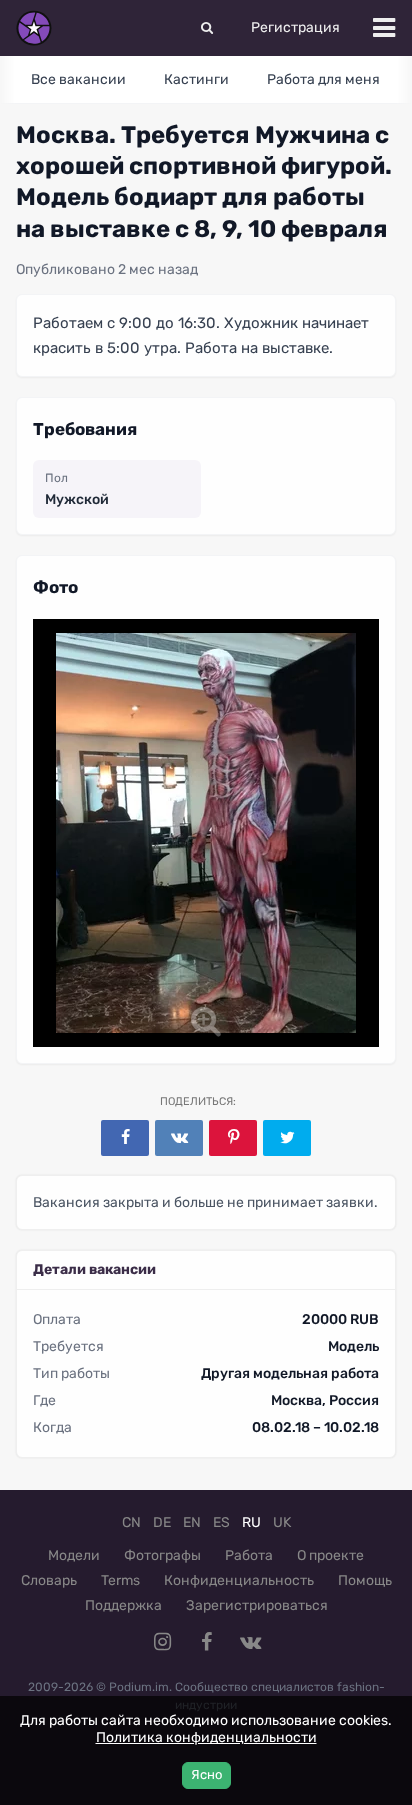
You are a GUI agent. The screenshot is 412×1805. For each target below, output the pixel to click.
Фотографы (162, 1555)
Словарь (49, 1580)
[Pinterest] (233, 1138)
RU (251, 1522)
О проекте (330, 1555)
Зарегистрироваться (257, 1605)
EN (192, 1522)
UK (282, 1522)
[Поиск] (207, 28)
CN (131, 1522)
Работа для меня (323, 79)
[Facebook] (125, 1138)
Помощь (365, 1580)
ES (221, 1522)
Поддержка (123, 1605)
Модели (74, 1555)
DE (162, 1522)
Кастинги (196, 79)
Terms (120, 1580)
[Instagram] (162, 1642)
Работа (249, 1555)
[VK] (179, 1138)
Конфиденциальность (239, 1580)
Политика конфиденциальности (206, 1737)
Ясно (206, 1774)
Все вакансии (78, 79)
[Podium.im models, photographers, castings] (34, 28)
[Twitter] (287, 1138)
